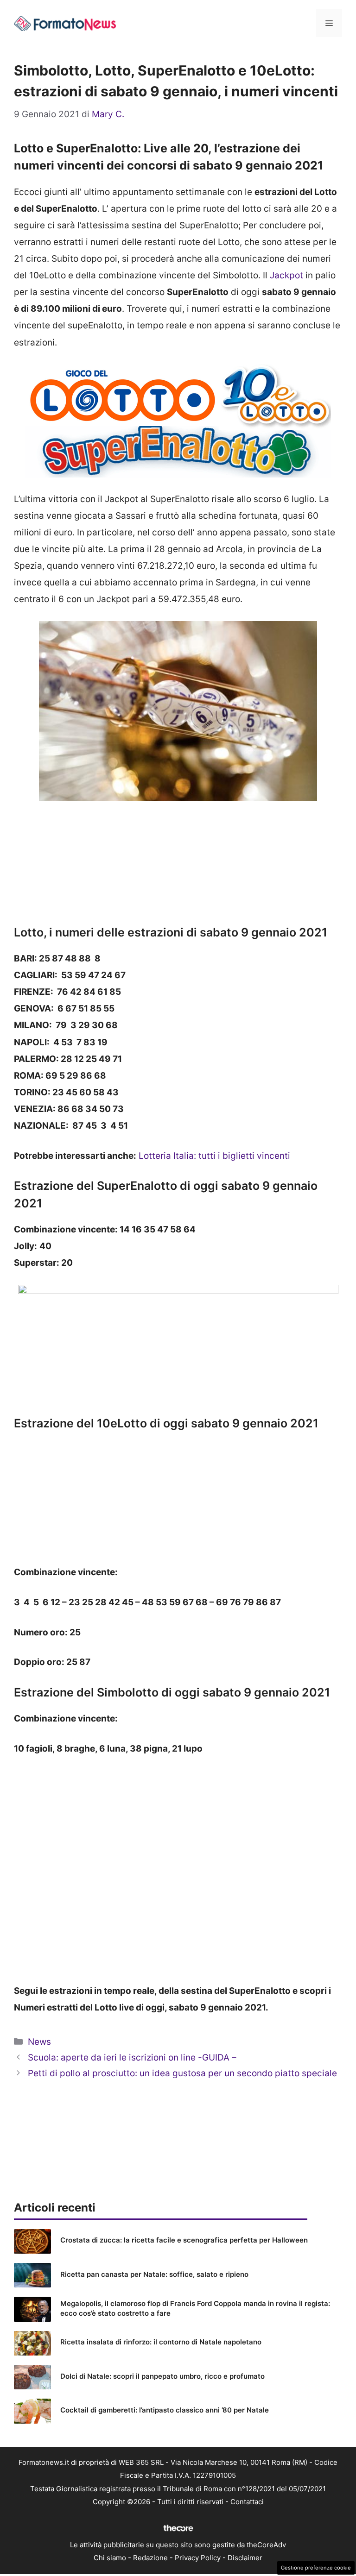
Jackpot (286, 275)
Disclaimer (245, 2558)
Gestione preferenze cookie (316, 2568)
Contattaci (247, 2502)
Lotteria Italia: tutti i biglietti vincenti (214, 1156)
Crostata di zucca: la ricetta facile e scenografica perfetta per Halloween (184, 2240)
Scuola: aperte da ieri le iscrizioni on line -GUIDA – (132, 2058)
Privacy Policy (198, 2558)
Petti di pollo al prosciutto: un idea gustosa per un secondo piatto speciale (182, 2073)
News (39, 2042)
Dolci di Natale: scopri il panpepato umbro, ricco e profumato (162, 2376)
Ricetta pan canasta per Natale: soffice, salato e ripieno (154, 2274)
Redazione (150, 2558)
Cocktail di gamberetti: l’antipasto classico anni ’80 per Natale (165, 2410)
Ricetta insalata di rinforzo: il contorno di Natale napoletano (161, 2342)
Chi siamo (110, 2558)
